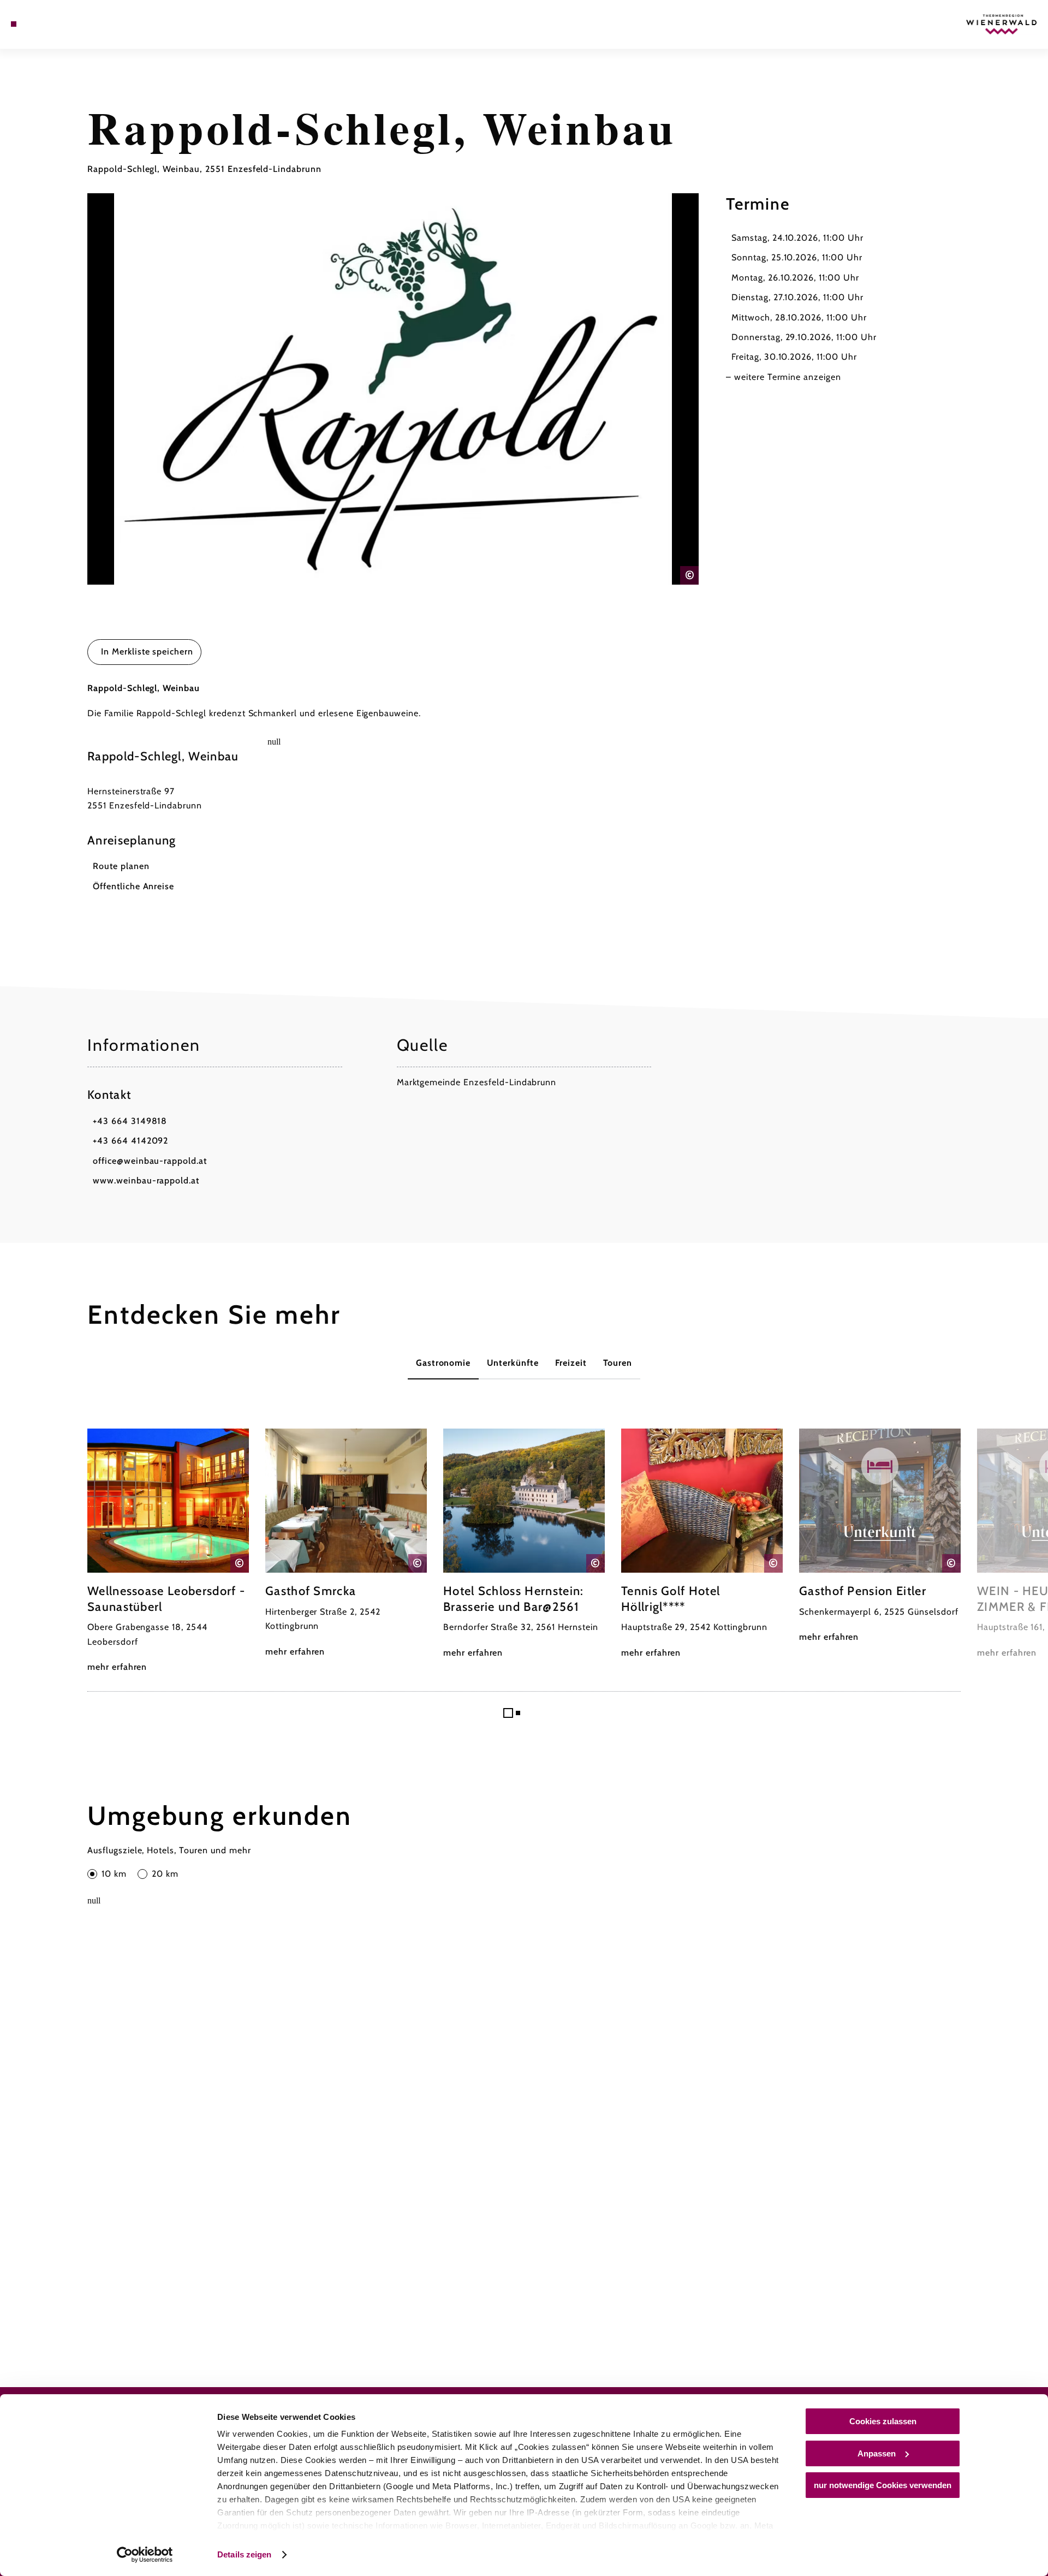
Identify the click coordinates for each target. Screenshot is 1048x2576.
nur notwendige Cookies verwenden (883, 2485)
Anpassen (877, 2453)
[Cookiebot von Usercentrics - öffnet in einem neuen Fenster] (145, 2555)
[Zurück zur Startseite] (1002, 24)
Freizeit (571, 1363)
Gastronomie (443, 1363)
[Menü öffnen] (14, 24)
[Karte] (44, 24)
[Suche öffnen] (60, 24)
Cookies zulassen (883, 2421)
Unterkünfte (513, 1363)
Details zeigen (244, 2554)
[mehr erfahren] (168, 1551)
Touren (618, 1363)
